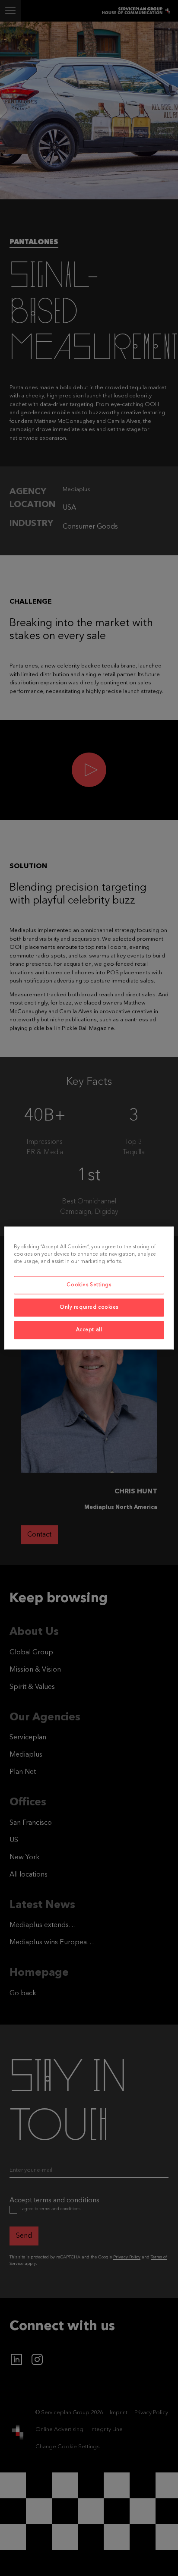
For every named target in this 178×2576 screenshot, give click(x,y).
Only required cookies (89, 1307)
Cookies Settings (89, 1285)
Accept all (89, 1330)
